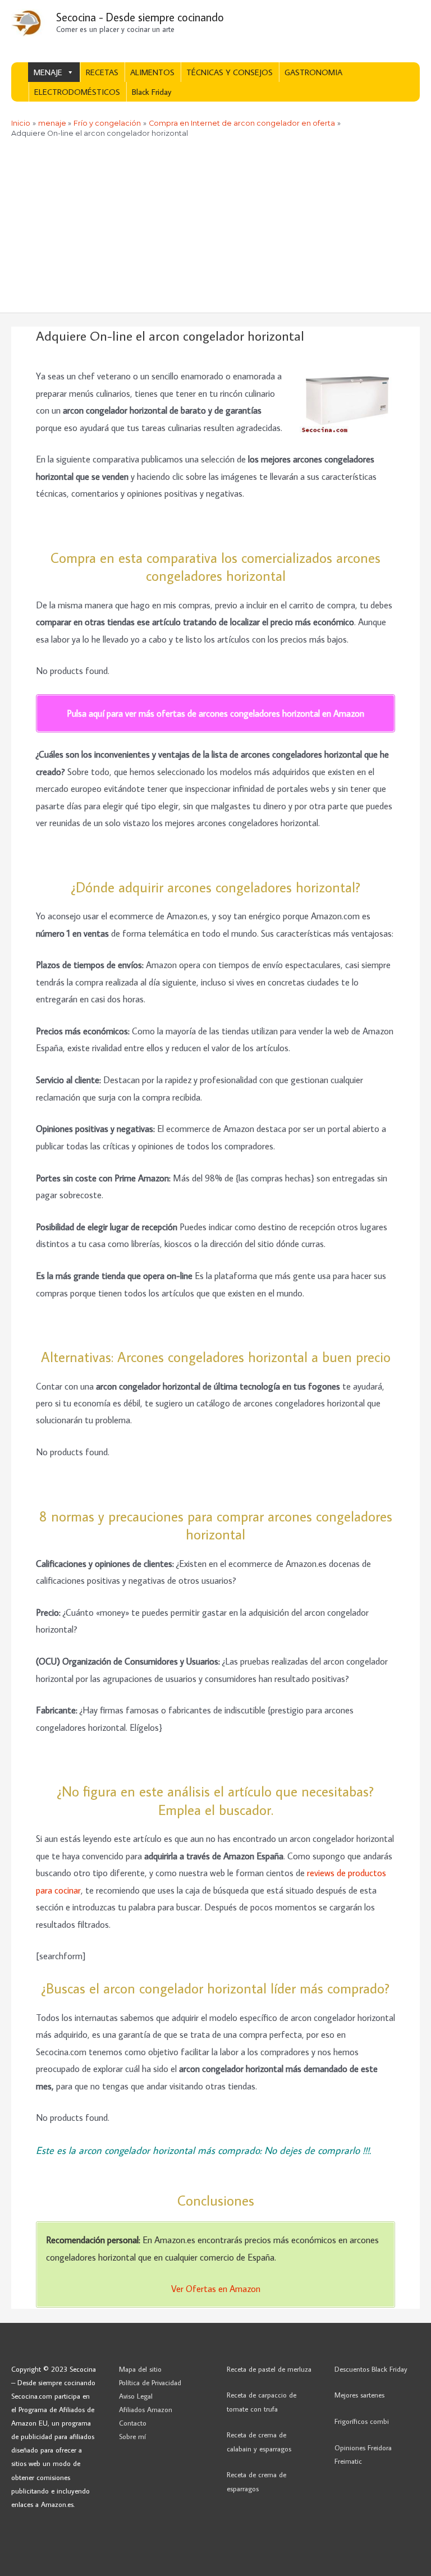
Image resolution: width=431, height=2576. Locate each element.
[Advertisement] (215, 228)
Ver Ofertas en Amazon (216, 2288)
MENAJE (48, 72)
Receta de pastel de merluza (269, 2369)
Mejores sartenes (359, 2395)
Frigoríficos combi (362, 2421)
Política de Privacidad (150, 2382)
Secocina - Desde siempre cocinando (140, 17)
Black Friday (152, 92)
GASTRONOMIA (313, 72)
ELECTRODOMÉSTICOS (77, 92)
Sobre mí (132, 2436)
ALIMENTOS (152, 72)
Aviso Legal (136, 2396)
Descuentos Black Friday (371, 2369)
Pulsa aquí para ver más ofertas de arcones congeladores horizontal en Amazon (215, 713)
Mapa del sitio (140, 2369)
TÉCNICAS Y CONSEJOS (230, 72)
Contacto (133, 2423)
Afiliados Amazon (146, 2409)
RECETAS (102, 72)
